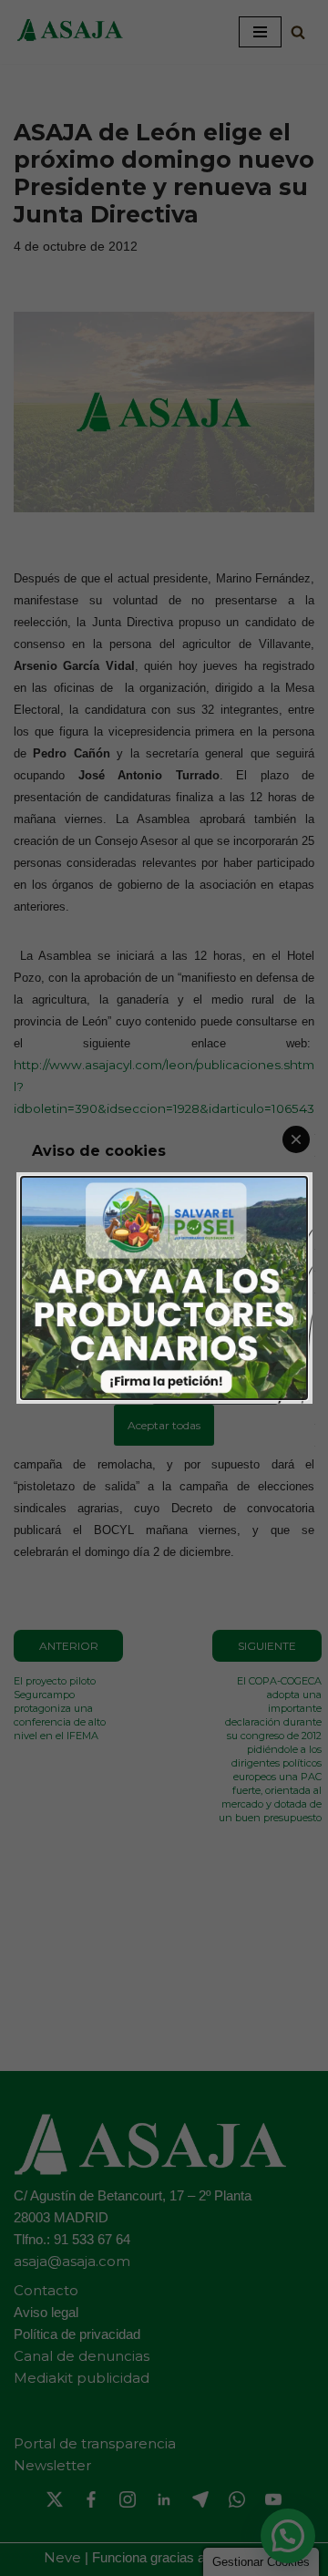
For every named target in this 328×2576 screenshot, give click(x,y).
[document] (164, 1288)
